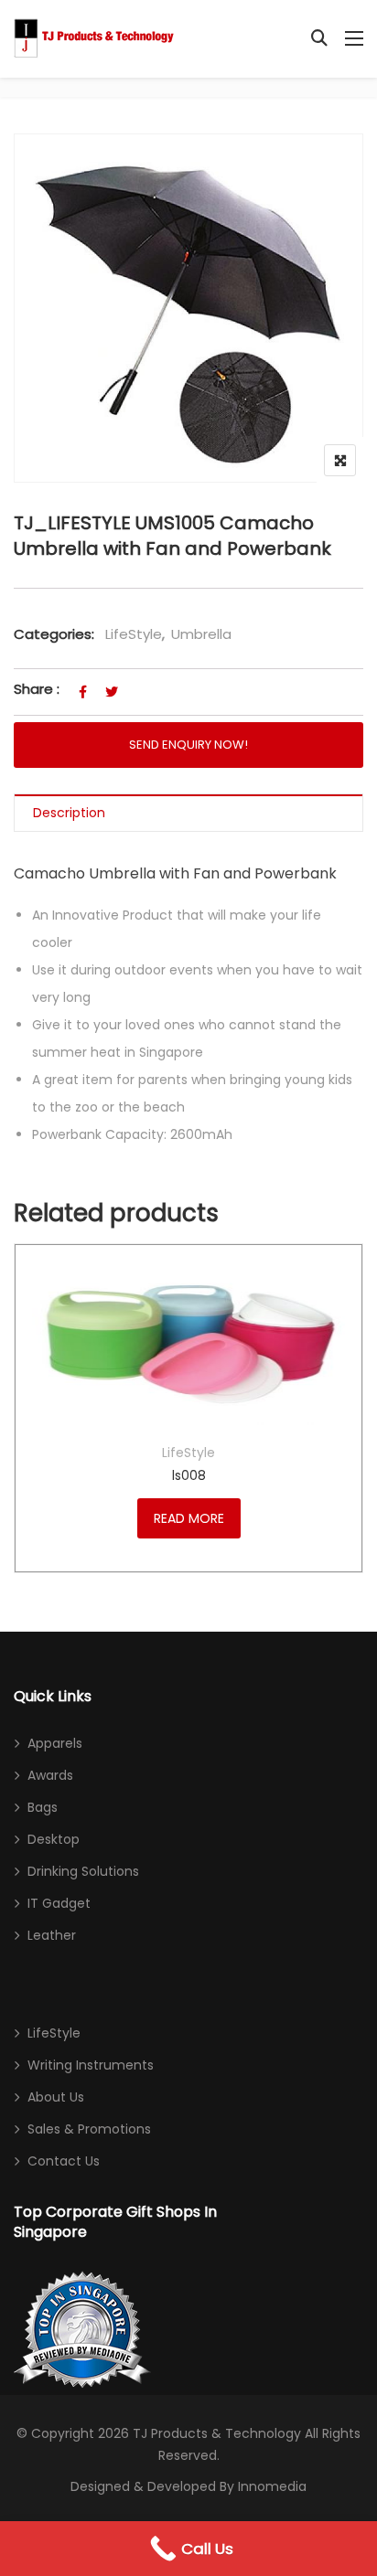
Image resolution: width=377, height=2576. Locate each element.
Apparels (55, 1743)
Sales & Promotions (89, 2129)
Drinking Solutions (83, 1871)
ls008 (189, 1475)
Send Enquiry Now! (188, 745)
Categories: (54, 634)
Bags (43, 1807)
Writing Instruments (91, 2065)
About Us (56, 2097)
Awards (50, 1775)
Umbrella (201, 634)
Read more (189, 1518)
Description (69, 813)
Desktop (54, 1839)
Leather (52, 1935)
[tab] (188, 813)
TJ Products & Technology (217, 2433)
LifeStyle (134, 634)
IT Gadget (59, 1903)
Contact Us (64, 2161)
